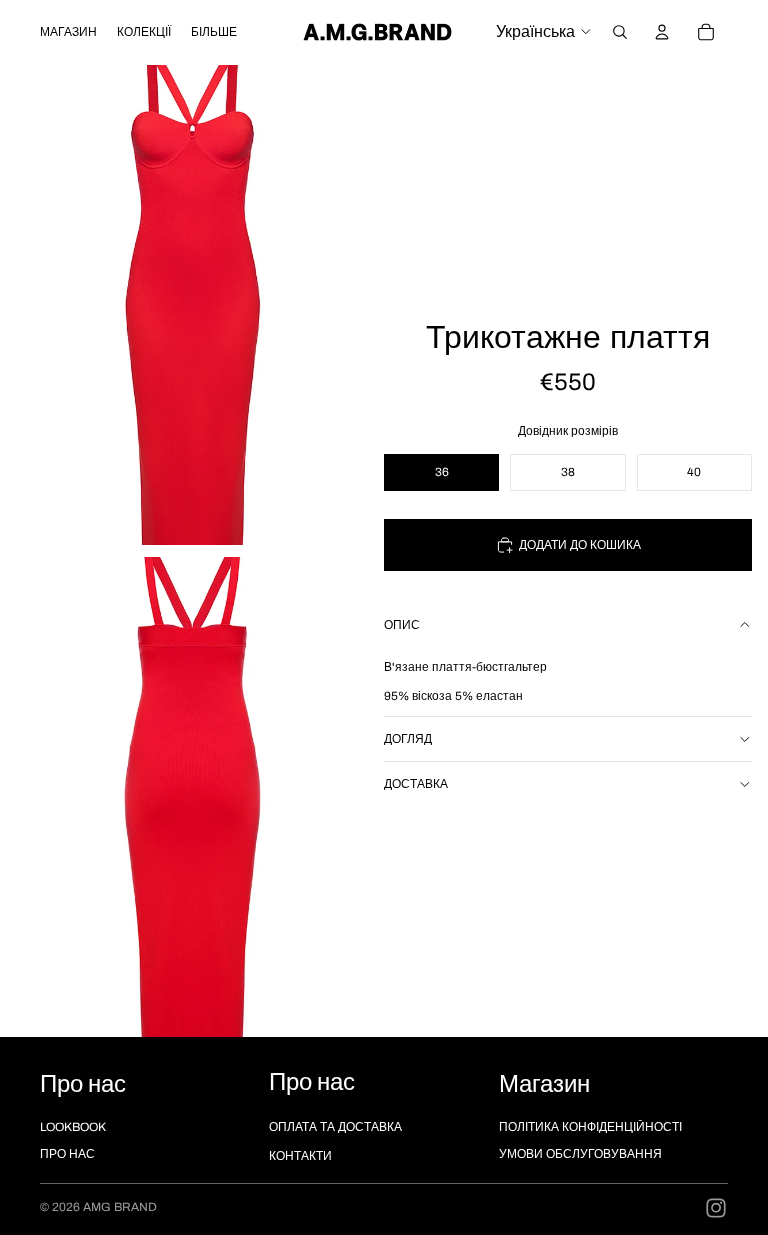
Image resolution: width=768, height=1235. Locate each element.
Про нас (67, 1154)
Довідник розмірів (568, 431)
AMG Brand (120, 1207)
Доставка (416, 784)
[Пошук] (620, 32)
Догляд (408, 739)
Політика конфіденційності (590, 1127)
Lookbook (73, 1127)
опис (402, 625)
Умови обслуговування (580, 1154)
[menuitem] (214, 32)
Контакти (300, 1156)
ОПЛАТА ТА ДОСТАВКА (335, 1127)
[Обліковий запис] (662, 32)
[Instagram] (716, 1208)
